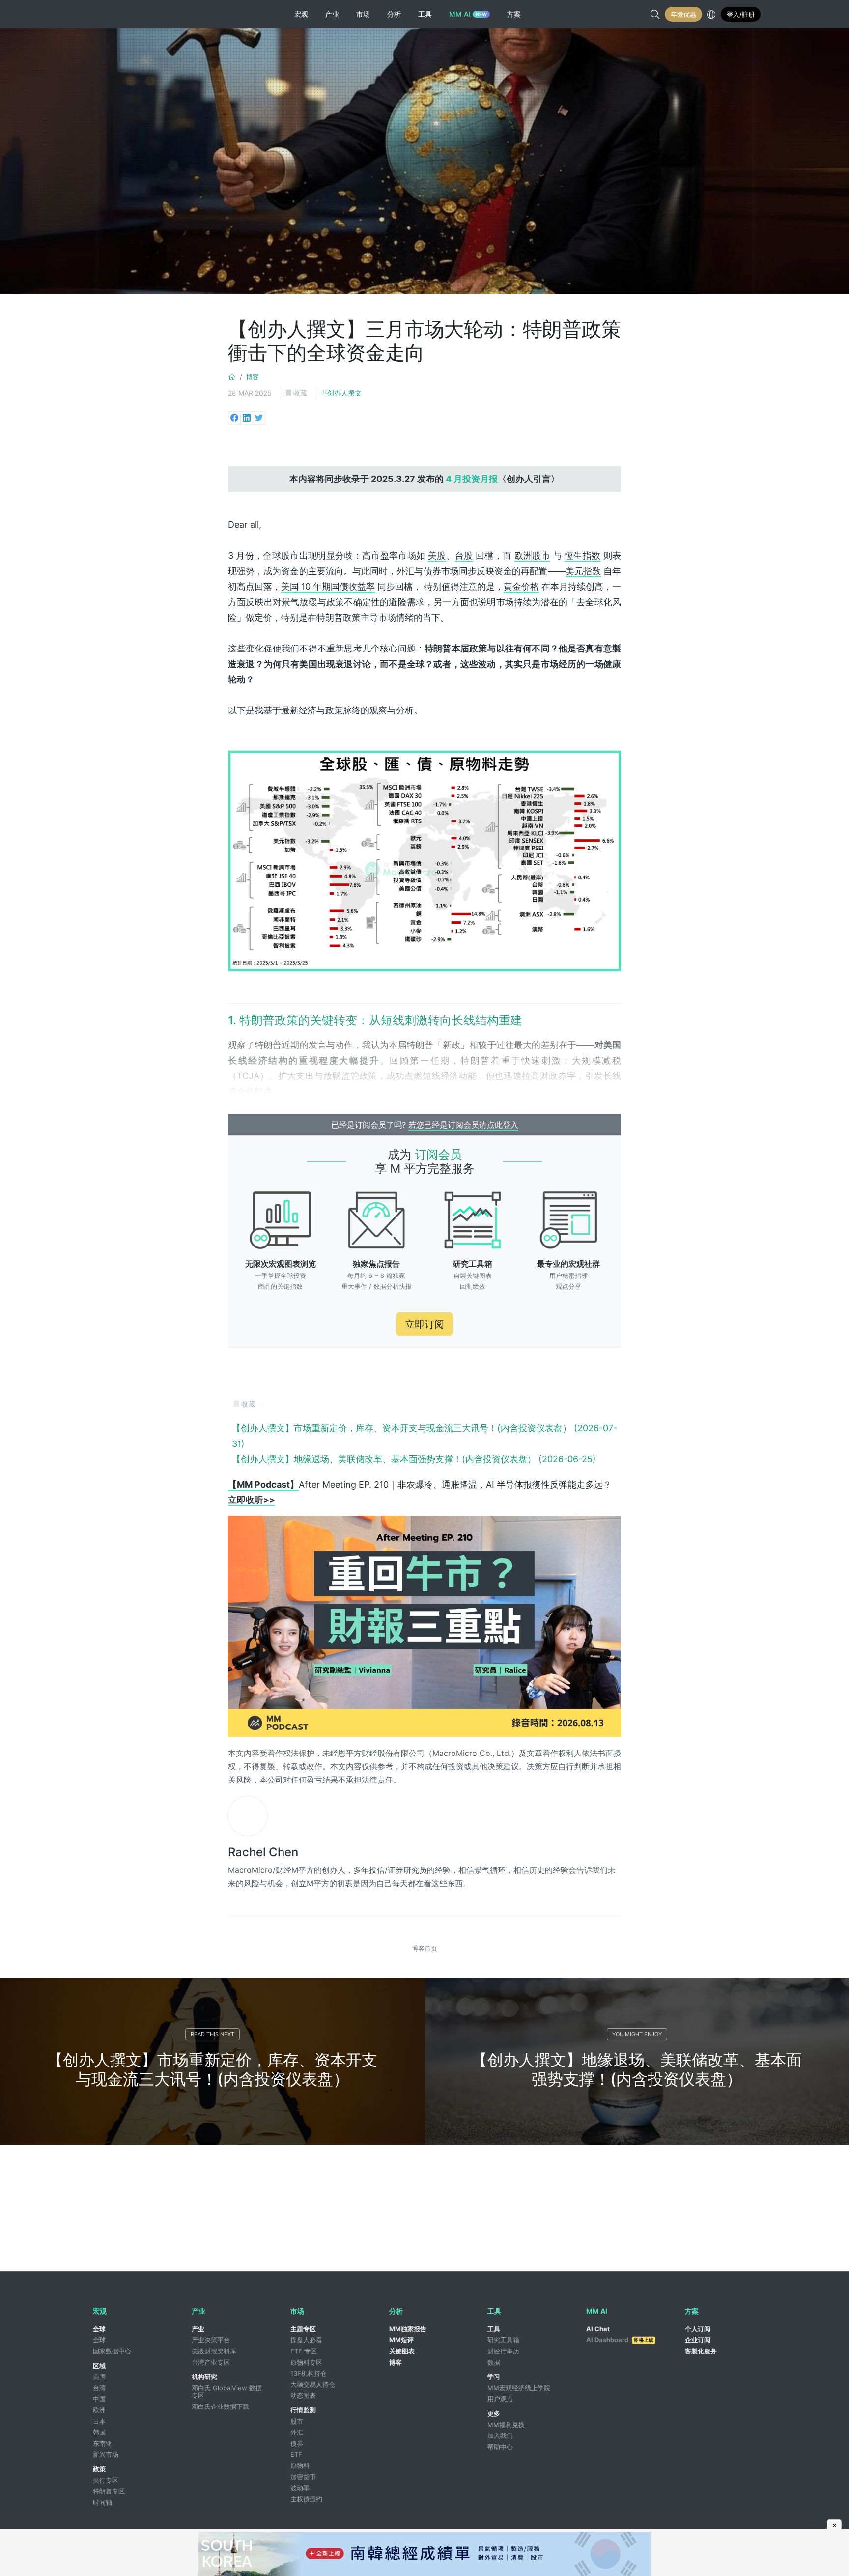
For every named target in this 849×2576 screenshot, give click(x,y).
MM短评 (401, 2340)
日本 (99, 2421)
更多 (494, 2413)
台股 (464, 555)
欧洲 (99, 2410)
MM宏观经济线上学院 (519, 2388)
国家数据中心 (112, 2351)
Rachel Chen (263, 1852)
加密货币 (303, 2477)
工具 (494, 2329)
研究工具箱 (503, 2340)
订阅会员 (438, 1154)
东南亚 (102, 2443)
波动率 (300, 2488)
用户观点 (500, 2399)
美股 (437, 555)
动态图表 (303, 2395)
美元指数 (583, 571)
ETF (296, 2454)
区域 (99, 2366)
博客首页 (424, 1948)
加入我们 (500, 2435)
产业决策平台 (211, 2340)
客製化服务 (701, 2351)
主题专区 (303, 2329)
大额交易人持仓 (313, 2384)
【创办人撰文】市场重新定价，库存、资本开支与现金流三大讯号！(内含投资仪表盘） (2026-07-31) (424, 1436)
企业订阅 (698, 2340)
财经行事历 (503, 2351)
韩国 (99, 2432)
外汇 (297, 2432)
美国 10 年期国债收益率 (328, 586)
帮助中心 (500, 2447)
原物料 (300, 2465)
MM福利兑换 (506, 2425)
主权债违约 (306, 2499)
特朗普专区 (109, 2491)
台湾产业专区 (211, 2362)
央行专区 (106, 2480)
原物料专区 (306, 2362)
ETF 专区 (304, 2351)
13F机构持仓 (309, 2373)
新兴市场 (106, 2454)
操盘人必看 (306, 2340)
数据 (494, 2362)
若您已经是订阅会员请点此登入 (463, 1125)
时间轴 (102, 2502)
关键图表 (402, 2351)
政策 (99, 2469)
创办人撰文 (344, 393)
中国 (99, 2399)
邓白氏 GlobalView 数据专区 (227, 2392)
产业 (198, 2329)
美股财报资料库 (214, 2351)
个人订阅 (698, 2329)
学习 (494, 2377)
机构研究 (204, 2377)
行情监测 (303, 2410)
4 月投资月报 (472, 479)
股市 (297, 2421)
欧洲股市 (532, 555)
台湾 (99, 2388)
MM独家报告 (408, 2329)
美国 (99, 2377)
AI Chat (598, 2329)
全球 (99, 2329)
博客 (253, 377)
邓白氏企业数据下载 (220, 2406)
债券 (297, 2443)
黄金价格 (521, 586)
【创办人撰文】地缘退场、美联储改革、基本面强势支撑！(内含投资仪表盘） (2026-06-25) (414, 1459)
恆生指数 (582, 555)
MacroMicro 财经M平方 (128, 14)
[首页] (232, 377)
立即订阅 (424, 1324)
